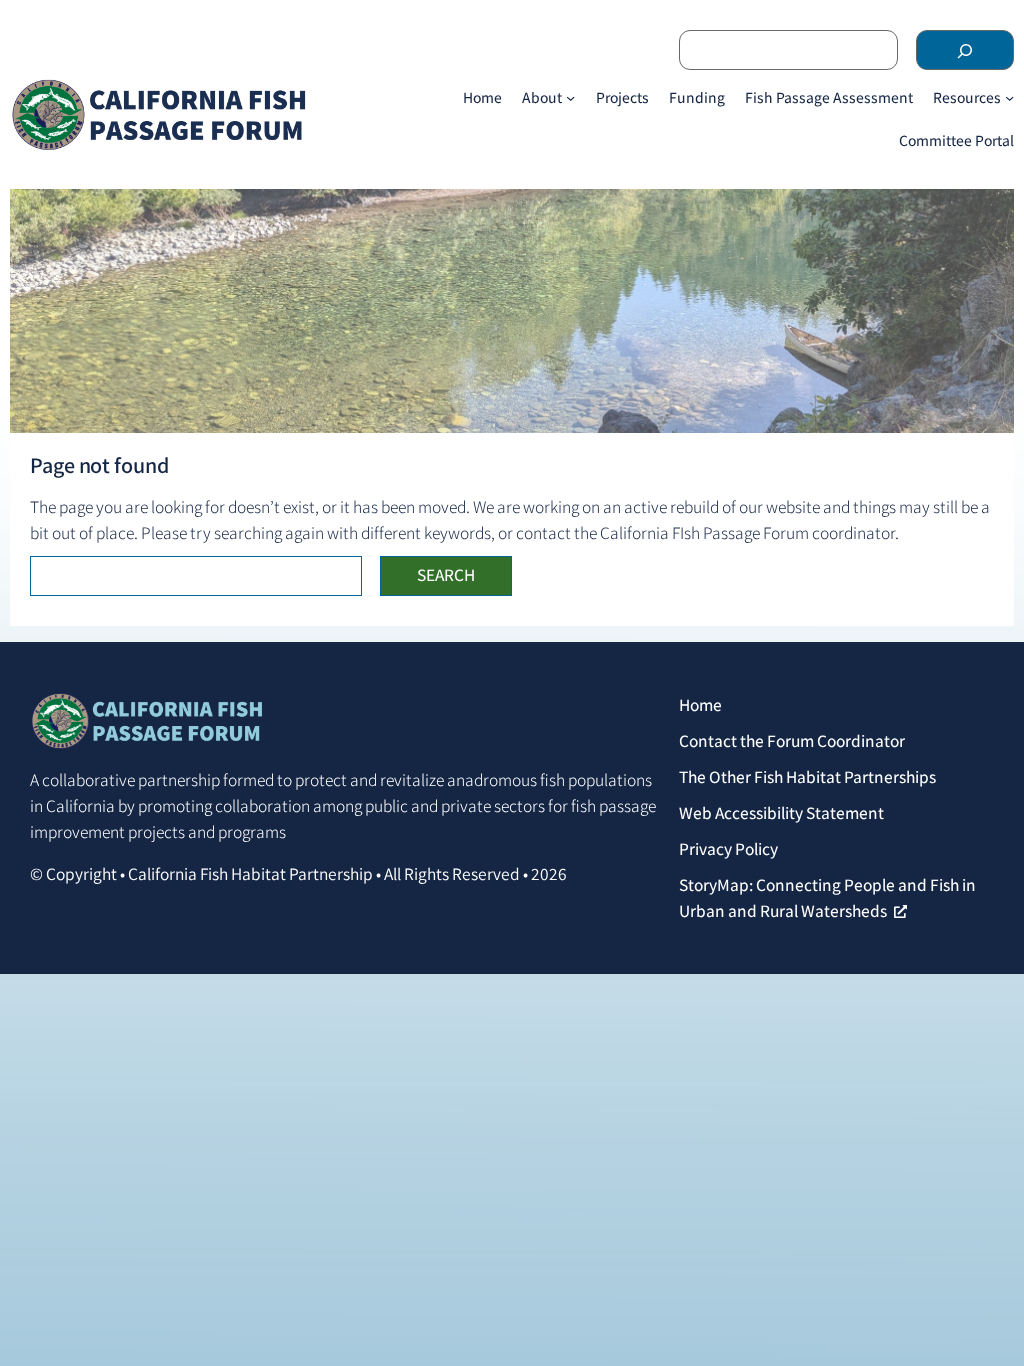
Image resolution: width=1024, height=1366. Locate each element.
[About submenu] (570, 97)
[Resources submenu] (1009, 97)
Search (446, 574)
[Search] (965, 50)
